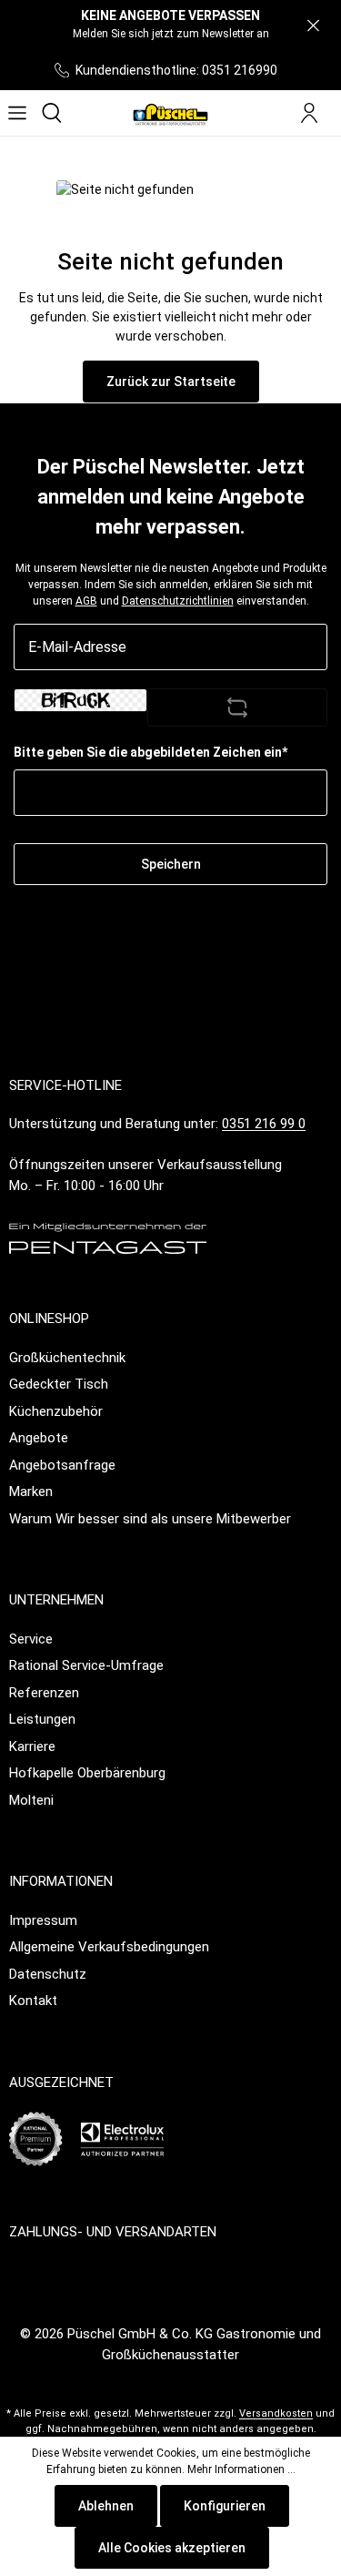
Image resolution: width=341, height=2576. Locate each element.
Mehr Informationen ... (241, 2469)
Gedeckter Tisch (59, 1384)
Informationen (61, 1881)
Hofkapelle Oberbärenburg (87, 1773)
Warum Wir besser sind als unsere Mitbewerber (150, 1519)
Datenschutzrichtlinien (178, 601)
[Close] (313, 26)
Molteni (31, 1800)
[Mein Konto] (309, 113)
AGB (86, 601)
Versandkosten (276, 2413)
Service (31, 1639)
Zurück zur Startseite (171, 382)
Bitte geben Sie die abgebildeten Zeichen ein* (150, 752)
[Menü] (17, 113)
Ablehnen (106, 2506)
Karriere (32, 1746)
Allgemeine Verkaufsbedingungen (109, 1947)
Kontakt (33, 2001)
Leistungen (42, 1719)
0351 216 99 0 (264, 1124)
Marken (31, 1492)
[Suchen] (52, 113)
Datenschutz (48, 1974)
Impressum (43, 1920)
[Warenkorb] (334, 114)
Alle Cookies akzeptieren (172, 2548)
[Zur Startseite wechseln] (170, 113)
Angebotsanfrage (62, 1465)
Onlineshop (49, 1319)
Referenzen (44, 1693)
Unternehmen (56, 1600)
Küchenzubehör (56, 1411)
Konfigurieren (225, 2506)
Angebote (39, 1438)
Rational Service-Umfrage (86, 1665)
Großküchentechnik (67, 1358)
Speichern (171, 864)
